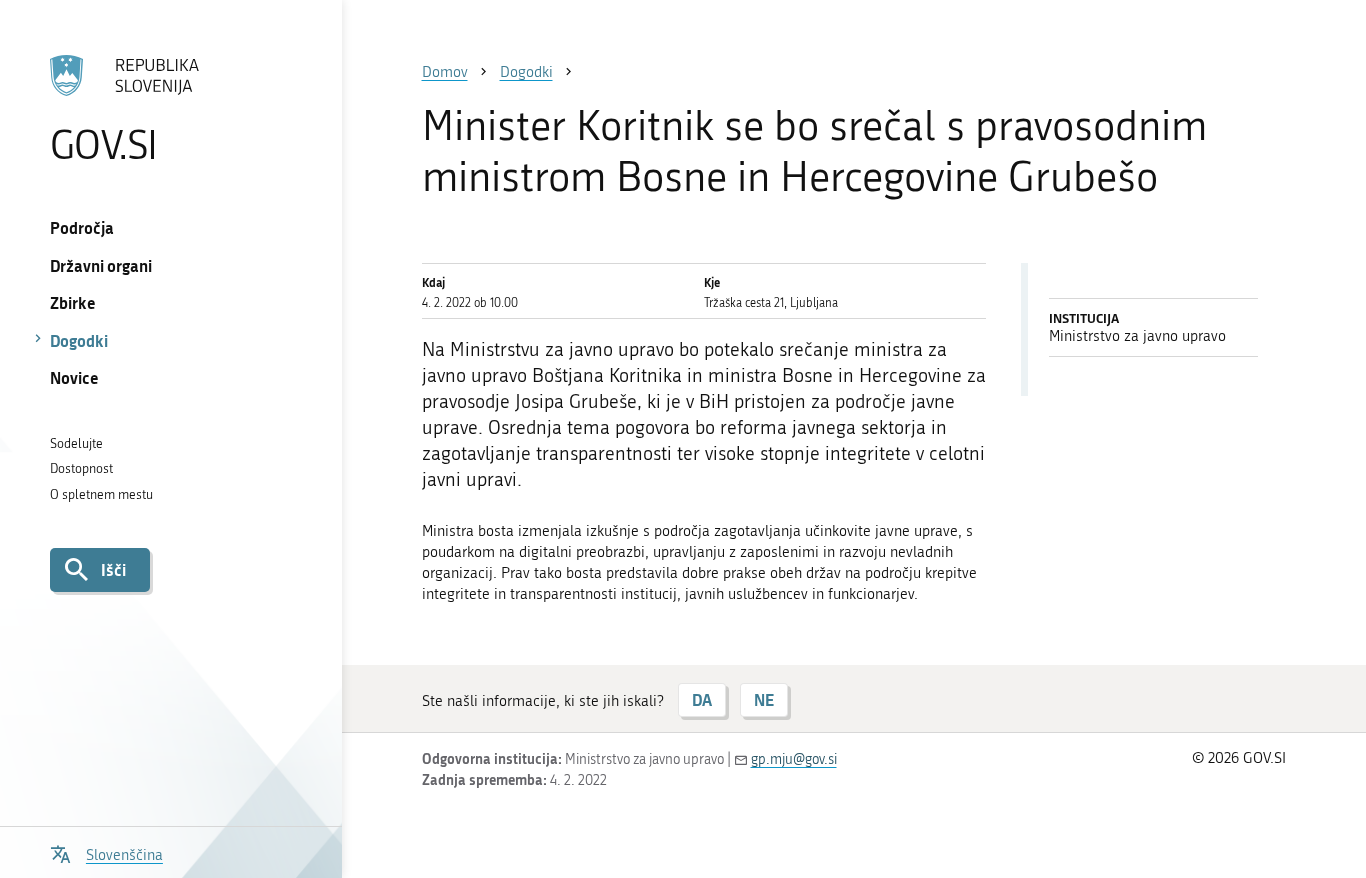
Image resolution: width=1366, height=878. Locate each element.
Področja (82, 227)
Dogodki (79, 340)
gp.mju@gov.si (794, 759)
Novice (74, 377)
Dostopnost (81, 468)
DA (702, 699)
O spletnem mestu (101, 494)
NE (764, 699)
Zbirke (73, 302)
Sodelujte (76, 443)
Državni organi (101, 265)
